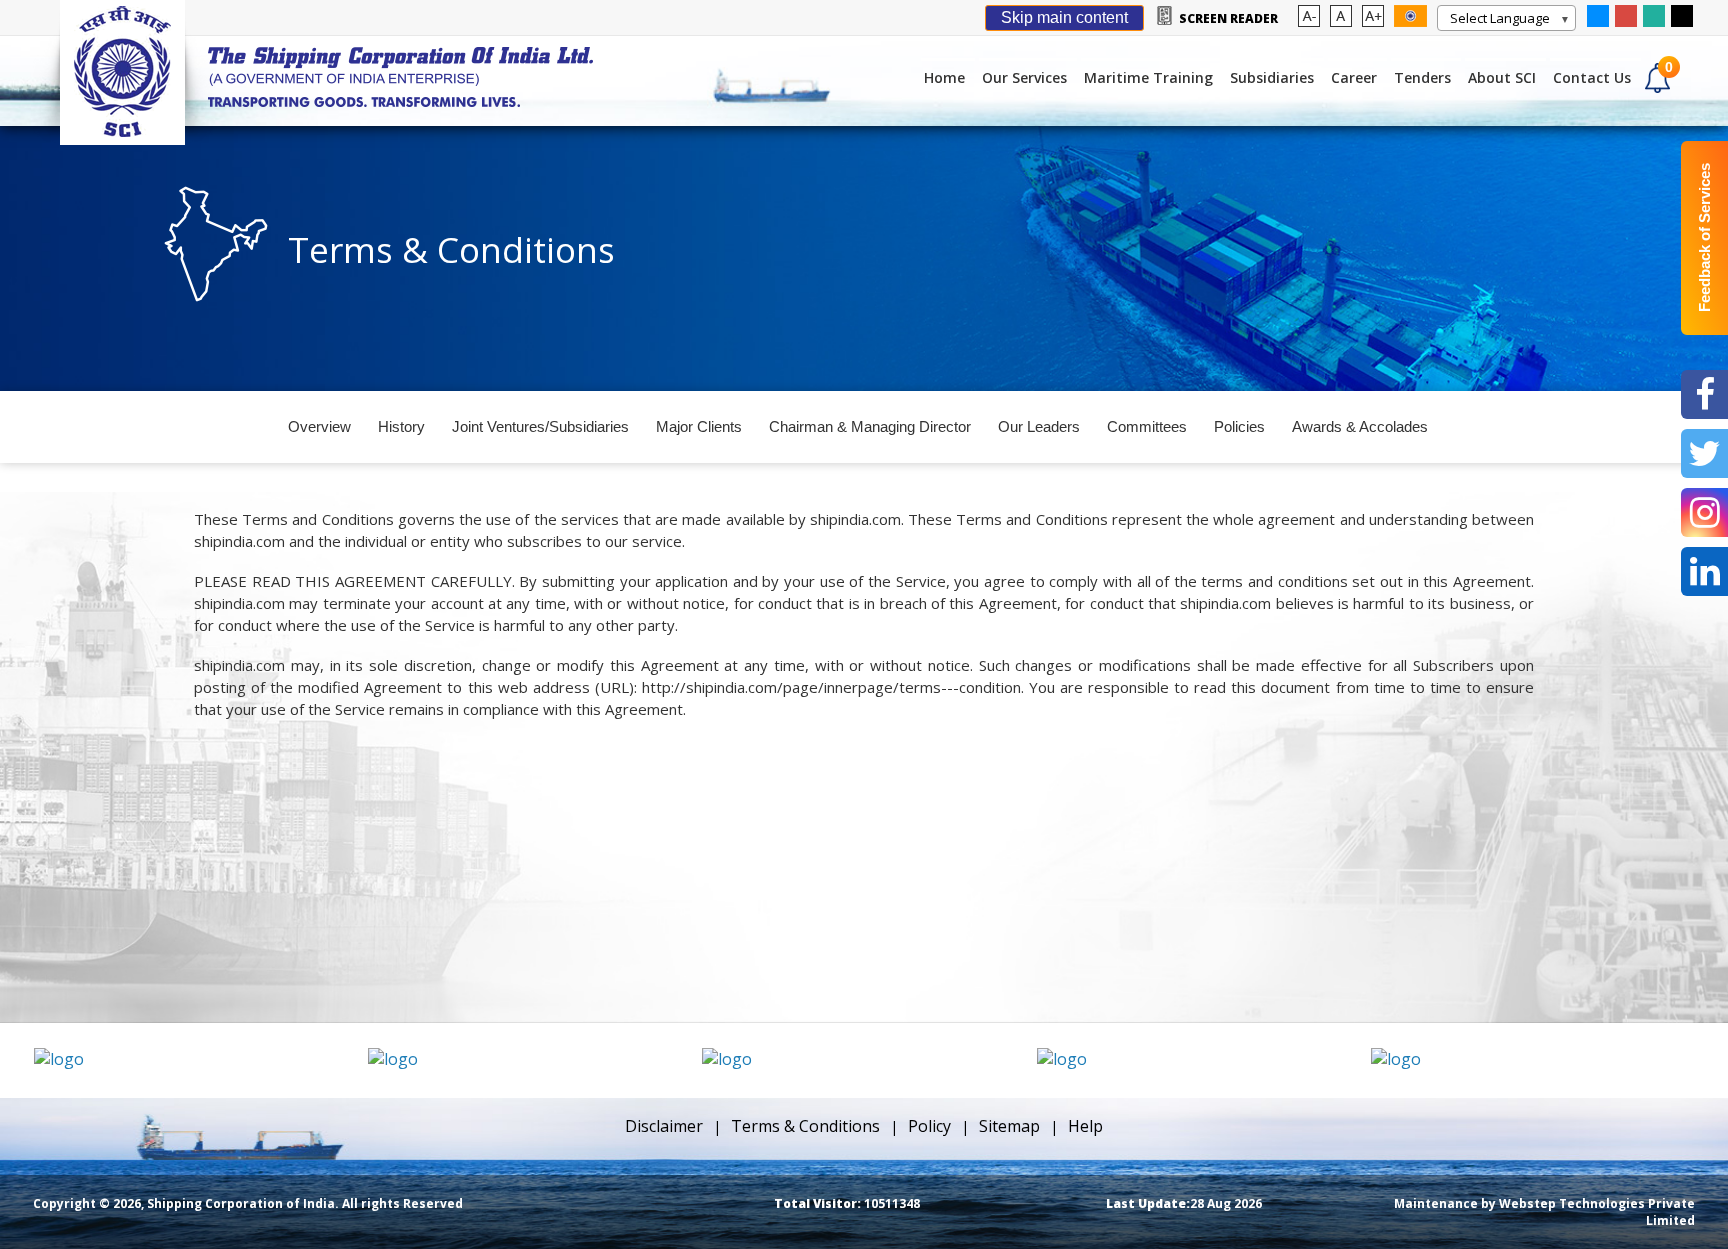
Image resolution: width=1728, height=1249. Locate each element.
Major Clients (699, 426)
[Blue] (1598, 21)
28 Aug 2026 (1184, 1203)
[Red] (1626, 21)
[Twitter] (1704, 453)
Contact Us (1592, 77)
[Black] (1682, 21)
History (401, 426)
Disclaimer (664, 1126)
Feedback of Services (1704, 238)
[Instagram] (1704, 512)
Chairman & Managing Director (870, 426)
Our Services (1024, 77)
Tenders (1422, 77)
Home (944, 77)
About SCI (1502, 77)
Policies (1239, 426)
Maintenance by (1544, 1212)
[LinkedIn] (1704, 571)
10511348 (847, 1203)
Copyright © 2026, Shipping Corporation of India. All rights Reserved (248, 1203)
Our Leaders (1039, 426)
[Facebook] (1704, 394)
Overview (319, 426)
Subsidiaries (1272, 77)
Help (1085, 1126)
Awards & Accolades (1360, 426)
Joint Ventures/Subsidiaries (540, 426)
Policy (929, 1126)
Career (1354, 77)
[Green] (1654, 21)
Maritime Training (1148, 77)
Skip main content (1064, 17)
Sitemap (1009, 1126)
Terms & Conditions (805, 1126)
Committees (1147, 426)
